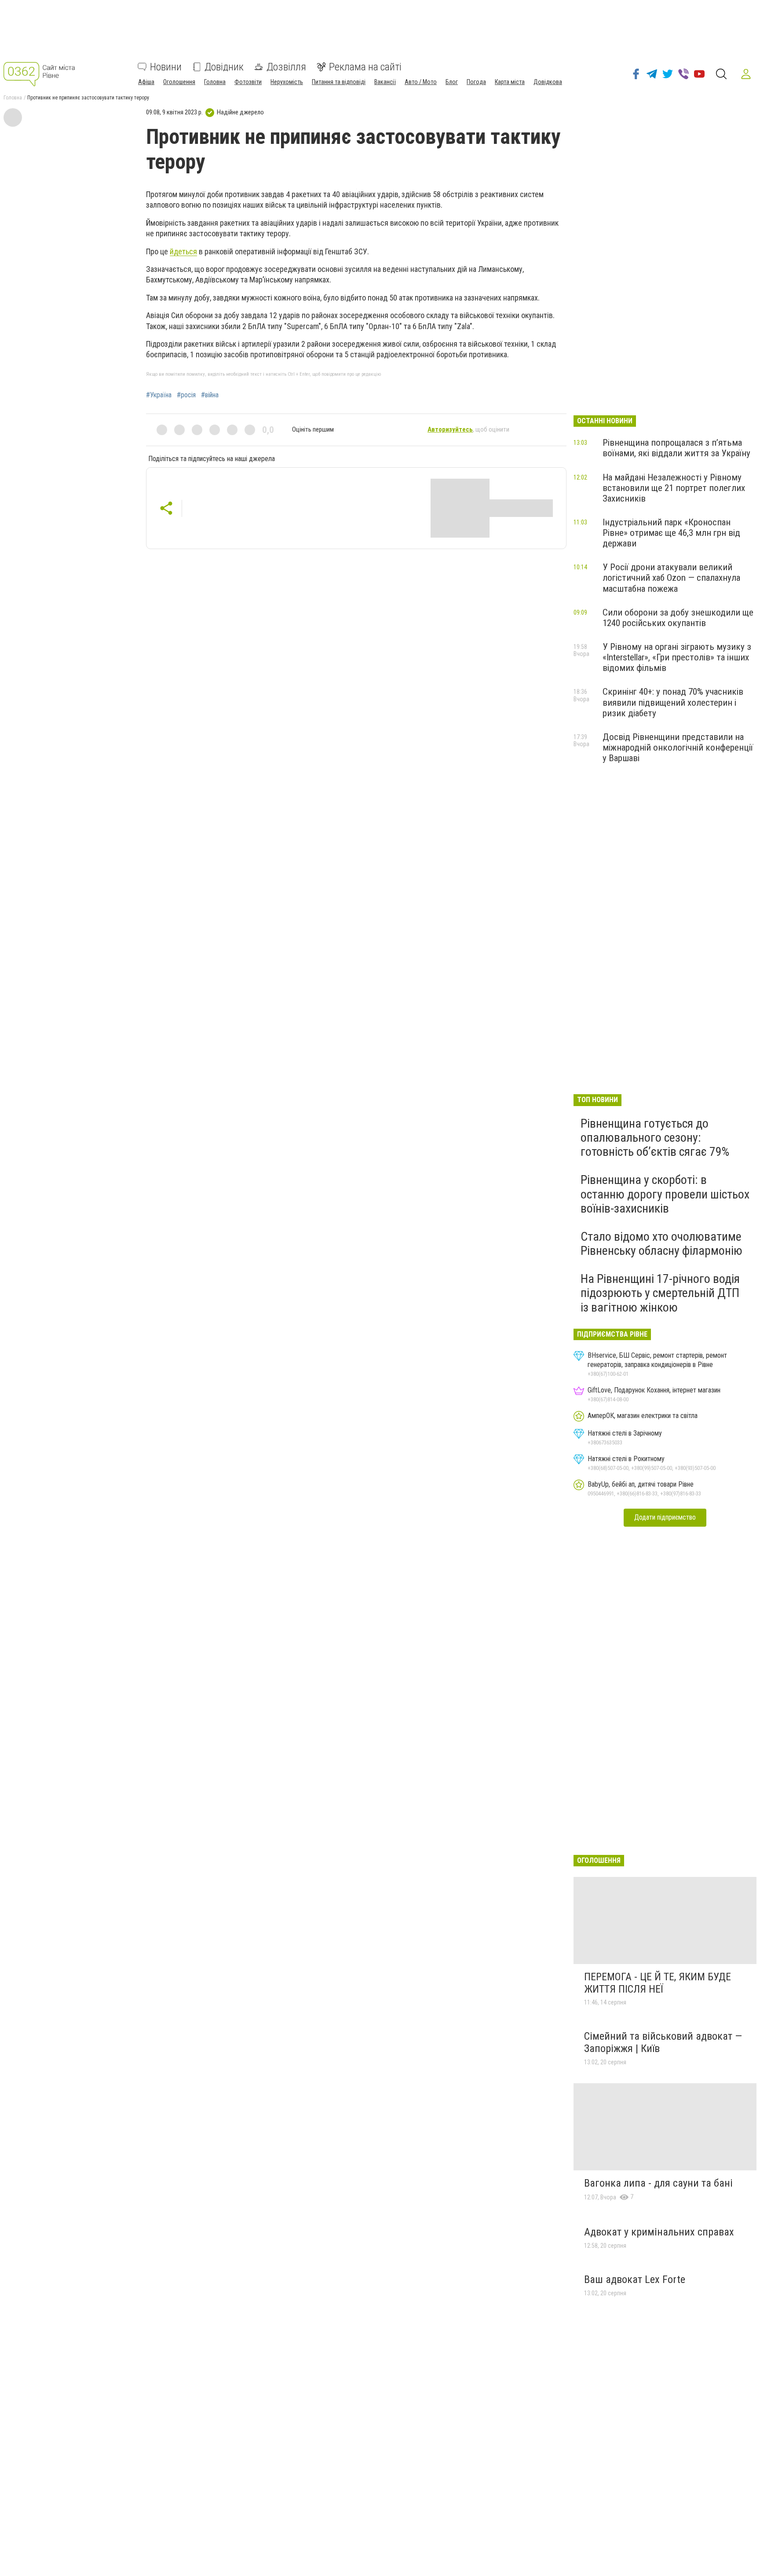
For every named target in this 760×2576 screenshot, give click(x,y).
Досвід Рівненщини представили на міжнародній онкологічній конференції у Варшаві (678, 748)
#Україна (159, 395)
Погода (476, 82)
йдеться (183, 251)
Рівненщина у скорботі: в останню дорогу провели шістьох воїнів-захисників (665, 1194)
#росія (186, 395)
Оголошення (179, 82)
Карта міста (510, 82)
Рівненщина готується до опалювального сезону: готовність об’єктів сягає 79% (655, 1138)
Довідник (224, 67)
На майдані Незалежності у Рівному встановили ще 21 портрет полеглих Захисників (674, 488)
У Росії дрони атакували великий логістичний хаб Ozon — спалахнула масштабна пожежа (671, 578)
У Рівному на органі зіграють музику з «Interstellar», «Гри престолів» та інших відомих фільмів (677, 657)
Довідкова (548, 82)
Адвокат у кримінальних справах (659, 2232)
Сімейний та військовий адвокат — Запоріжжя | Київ (663, 2042)
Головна (215, 82)
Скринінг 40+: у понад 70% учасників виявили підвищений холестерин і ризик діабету (673, 702)
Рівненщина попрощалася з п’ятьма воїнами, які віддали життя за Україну (676, 448)
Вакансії (385, 82)
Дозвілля (286, 67)
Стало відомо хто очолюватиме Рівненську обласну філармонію (661, 1244)
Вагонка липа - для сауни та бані (658, 2183)
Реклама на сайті (365, 67)
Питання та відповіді (339, 82)
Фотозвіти (248, 82)
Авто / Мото (421, 82)
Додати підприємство (665, 1517)
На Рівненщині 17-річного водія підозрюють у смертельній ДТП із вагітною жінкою (660, 1293)
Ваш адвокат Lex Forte (635, 2279)
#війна (210, 395)
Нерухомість (287, 82)
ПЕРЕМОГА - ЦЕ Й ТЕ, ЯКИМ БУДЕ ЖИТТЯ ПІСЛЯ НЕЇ (658, 1983)
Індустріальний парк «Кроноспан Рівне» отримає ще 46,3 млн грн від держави (671, 533)
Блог (452, 82)
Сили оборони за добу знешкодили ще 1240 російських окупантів (678, 618)
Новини (166, 67)
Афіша (146, 82)
